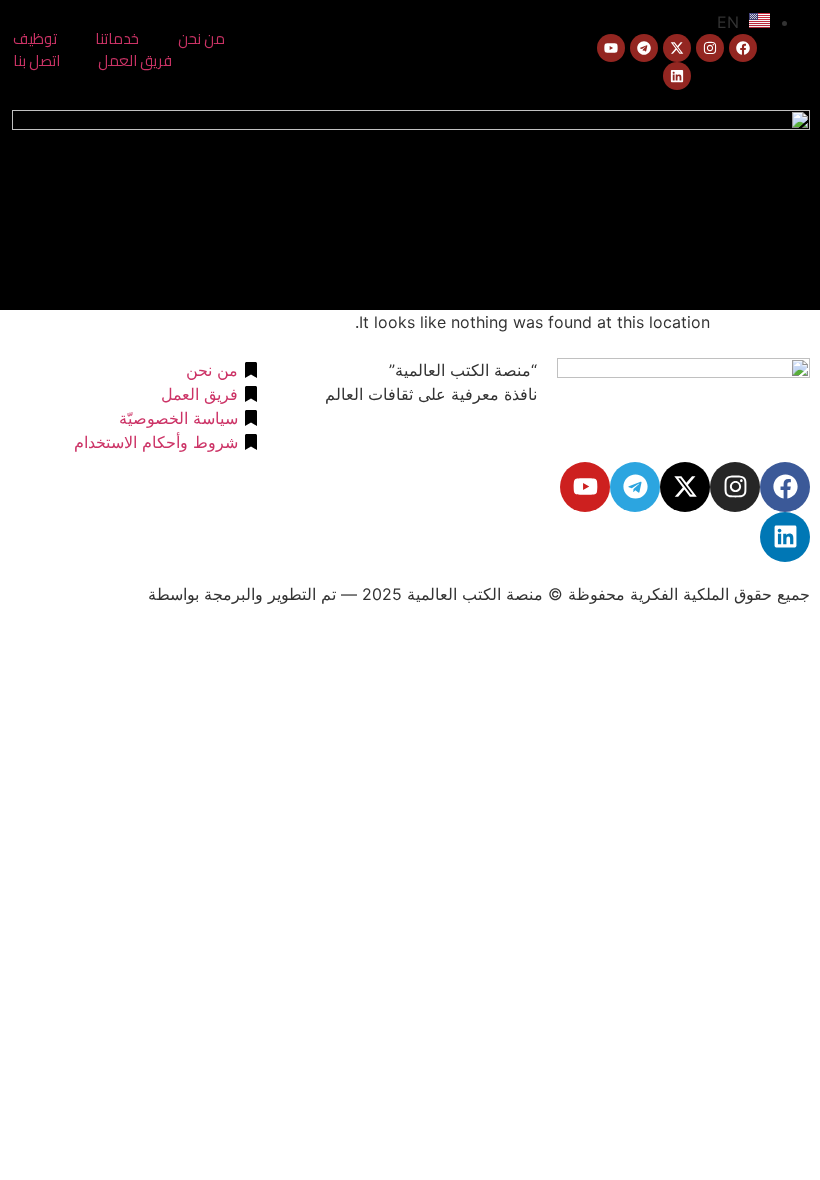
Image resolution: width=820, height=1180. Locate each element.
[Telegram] (644, 48)
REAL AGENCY (87, 594)
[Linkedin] (677, 76)
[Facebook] (743, 48)
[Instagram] (710, 48)
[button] (336, 205)
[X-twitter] (677, 48)
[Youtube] (611, 48)
